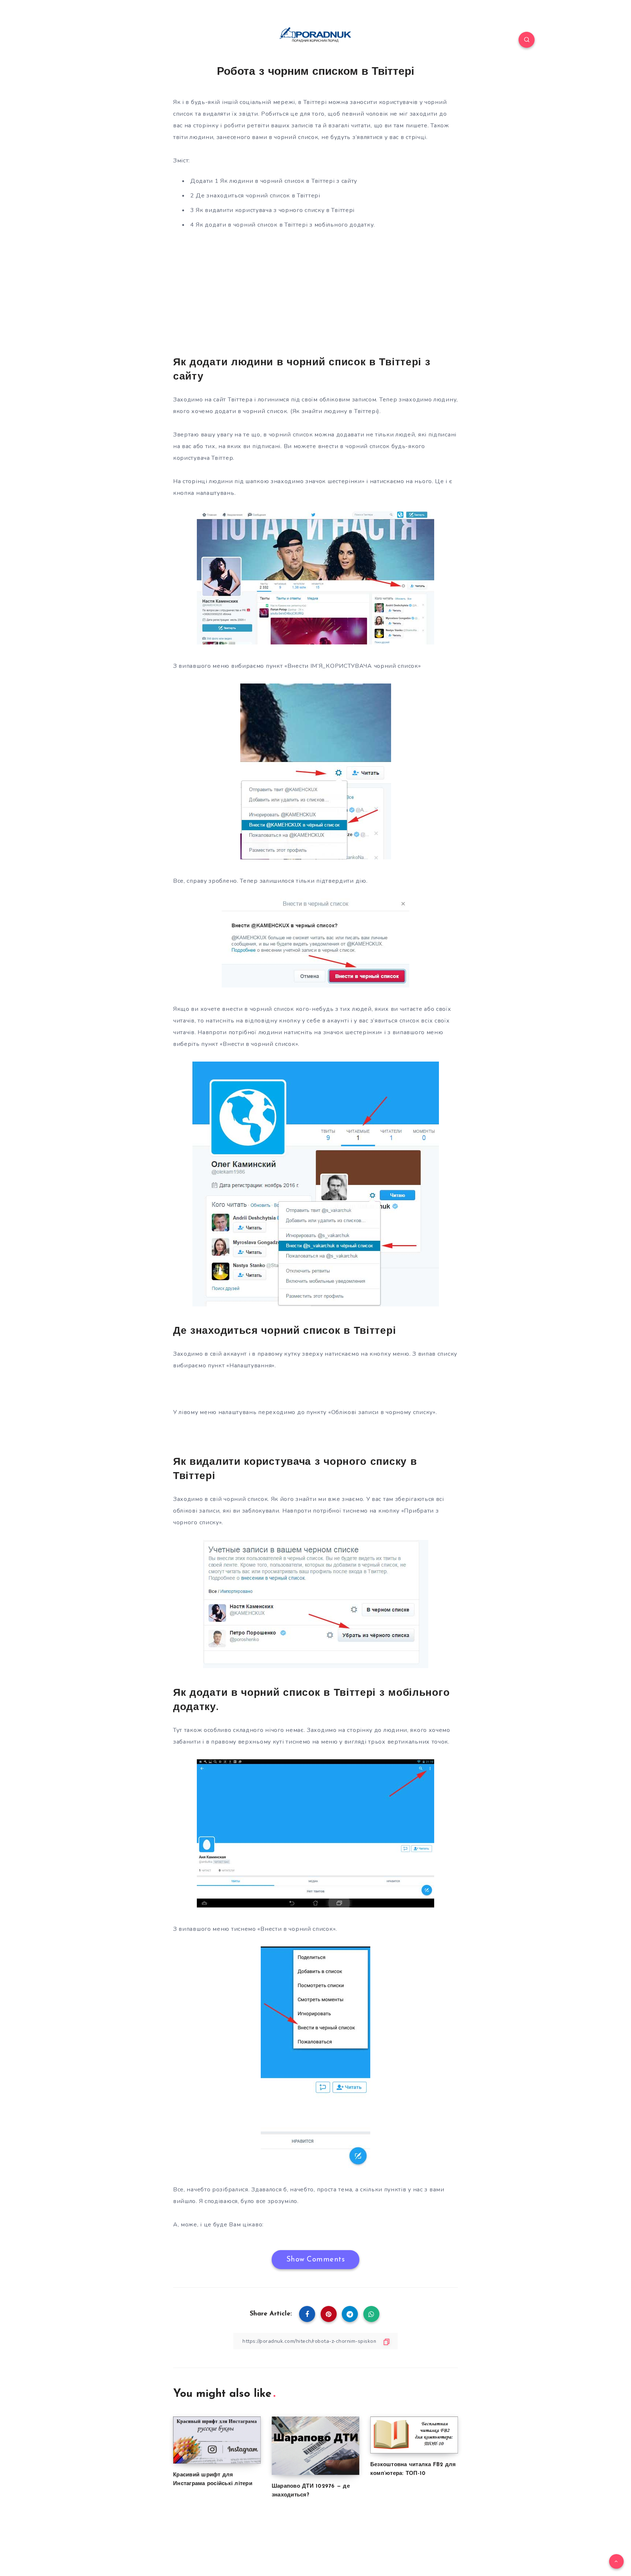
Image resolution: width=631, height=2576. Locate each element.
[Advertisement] (315, 292)
